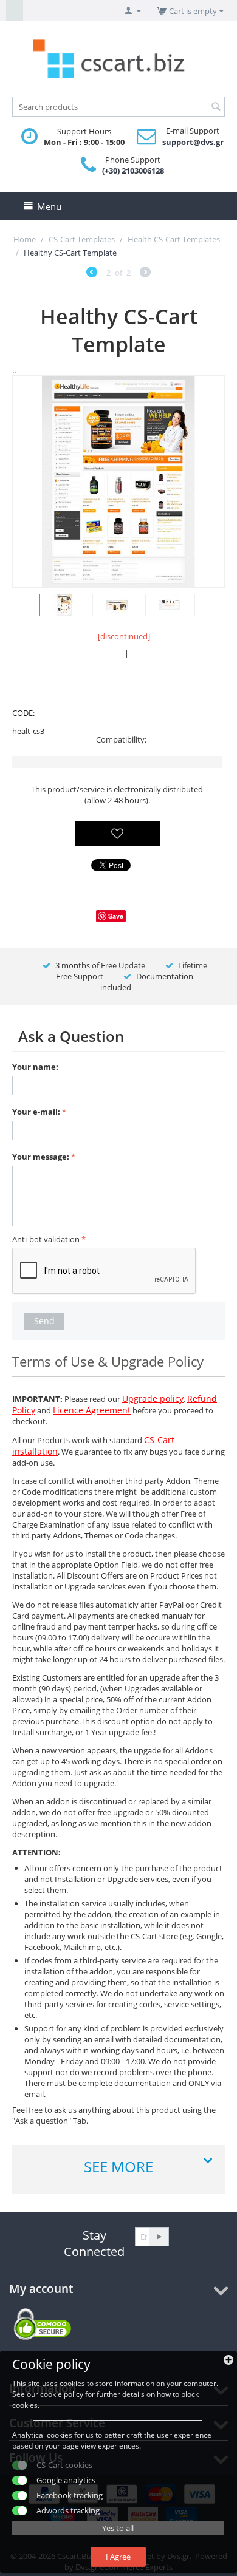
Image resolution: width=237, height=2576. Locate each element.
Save (116, 916)
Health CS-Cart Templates (174, 239)
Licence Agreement (92, 1410)
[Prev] (92, 274)
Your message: (41, 1157)
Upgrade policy (153, 1398)
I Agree (118, 2557)
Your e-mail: (36, 1112)
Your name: (35, 1067)
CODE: (23, 713)
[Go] (159, 2237)
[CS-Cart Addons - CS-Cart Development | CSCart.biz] (118, 58)
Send (44, 1321)
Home (25, 239)
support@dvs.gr (193, 142)
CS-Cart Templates (82, 239)
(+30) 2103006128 (133, 171)
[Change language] (15, 10)
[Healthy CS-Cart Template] (118, 481)
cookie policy (62, 2394)
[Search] (216, 107)
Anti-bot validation (46, 1239)
